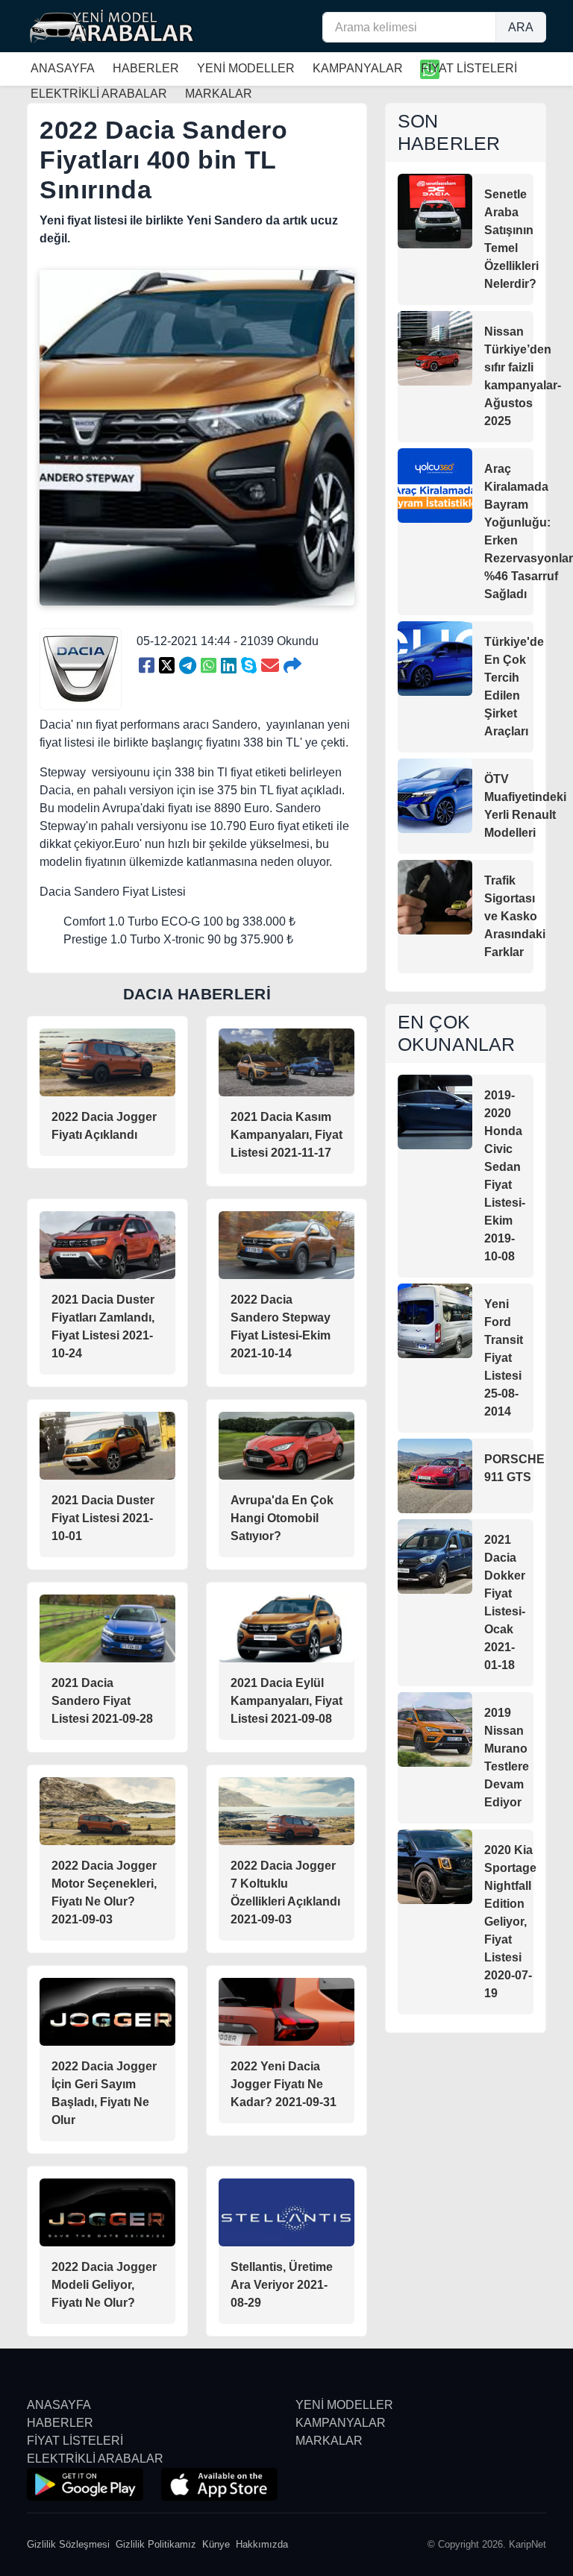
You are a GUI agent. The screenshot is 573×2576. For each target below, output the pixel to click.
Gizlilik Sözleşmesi (68, 2544)
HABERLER (146, 68)
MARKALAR (329, 2441)
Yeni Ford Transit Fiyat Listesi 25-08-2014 (504, 1358)
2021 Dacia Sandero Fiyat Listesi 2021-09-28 (102, 1701)
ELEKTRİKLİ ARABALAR (95, 2459)
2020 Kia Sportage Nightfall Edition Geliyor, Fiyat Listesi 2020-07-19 (510, 1922)
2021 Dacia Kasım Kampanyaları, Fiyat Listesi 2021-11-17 (286, 1135)
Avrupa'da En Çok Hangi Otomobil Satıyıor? (282, 1518)
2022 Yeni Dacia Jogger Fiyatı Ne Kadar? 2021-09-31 (284, 2084)
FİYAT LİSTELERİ (469, 68)
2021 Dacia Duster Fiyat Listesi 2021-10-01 (103, 1518)
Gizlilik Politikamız (156, 2544)
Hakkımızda (262, 2544)
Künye (216, 2544)
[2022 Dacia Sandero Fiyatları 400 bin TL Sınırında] (147, 666)
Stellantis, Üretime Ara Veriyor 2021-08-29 (282, 2285)
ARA (521, 27)
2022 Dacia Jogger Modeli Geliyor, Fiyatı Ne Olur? (104, 2285)
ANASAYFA (63, 68)
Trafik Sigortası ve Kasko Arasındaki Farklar (515, 916)
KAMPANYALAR (358, 68)
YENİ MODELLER (246, 68)
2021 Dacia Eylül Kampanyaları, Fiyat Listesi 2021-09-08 (286, 1701)
